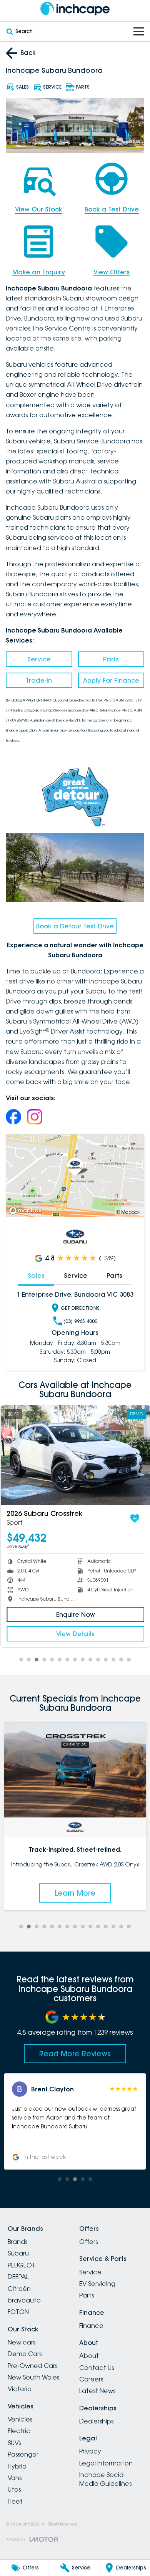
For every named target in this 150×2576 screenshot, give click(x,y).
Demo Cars (25, 2354)
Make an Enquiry (39, 272)
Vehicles (20, 2419)
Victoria (20, 2389)
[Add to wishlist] (134, 1519)
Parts (111, 659)
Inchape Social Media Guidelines (105, 2479)
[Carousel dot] (21, 1660)
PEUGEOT (22, 2265)
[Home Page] (75, 9)
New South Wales (33, 2377)
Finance (91, 2326)
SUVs (14, 2443)
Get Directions (80, 1308)
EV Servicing (97, 2284)
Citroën (19, 2289)
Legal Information (106, 2463)
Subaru (18, 2253)
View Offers (112, 272)
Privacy (90, 2451)
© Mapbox (128, 1212)
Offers (88, 2242)
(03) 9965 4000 (80, 1321)
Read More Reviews (75, 2054)
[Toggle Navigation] (139, 31)
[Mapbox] (27, 1211)
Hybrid (17, 2466)
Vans (15, 2478)
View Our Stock (39, 209)
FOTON (18, 2312)
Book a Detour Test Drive (75, 926)
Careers (91, 2379)
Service (39, 659)
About (89, 2356)
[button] (75, 2121)
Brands (17, 2242)
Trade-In (39, 680)
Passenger (23, 2454)
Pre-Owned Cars (32, 2366)
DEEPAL (18, 2277)
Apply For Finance (111, 680)
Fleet (15, 2501)
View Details (75, 1634)
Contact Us (97, 2368)
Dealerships (96, 2421)
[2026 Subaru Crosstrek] (75, 1455)
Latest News (97, 2391)
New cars (22, 2342)
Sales (36, 1275)
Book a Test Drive (112, 209)
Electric (19, 2431)
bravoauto (24, 2300)
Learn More (75, 1893)
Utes (14, 2489)
